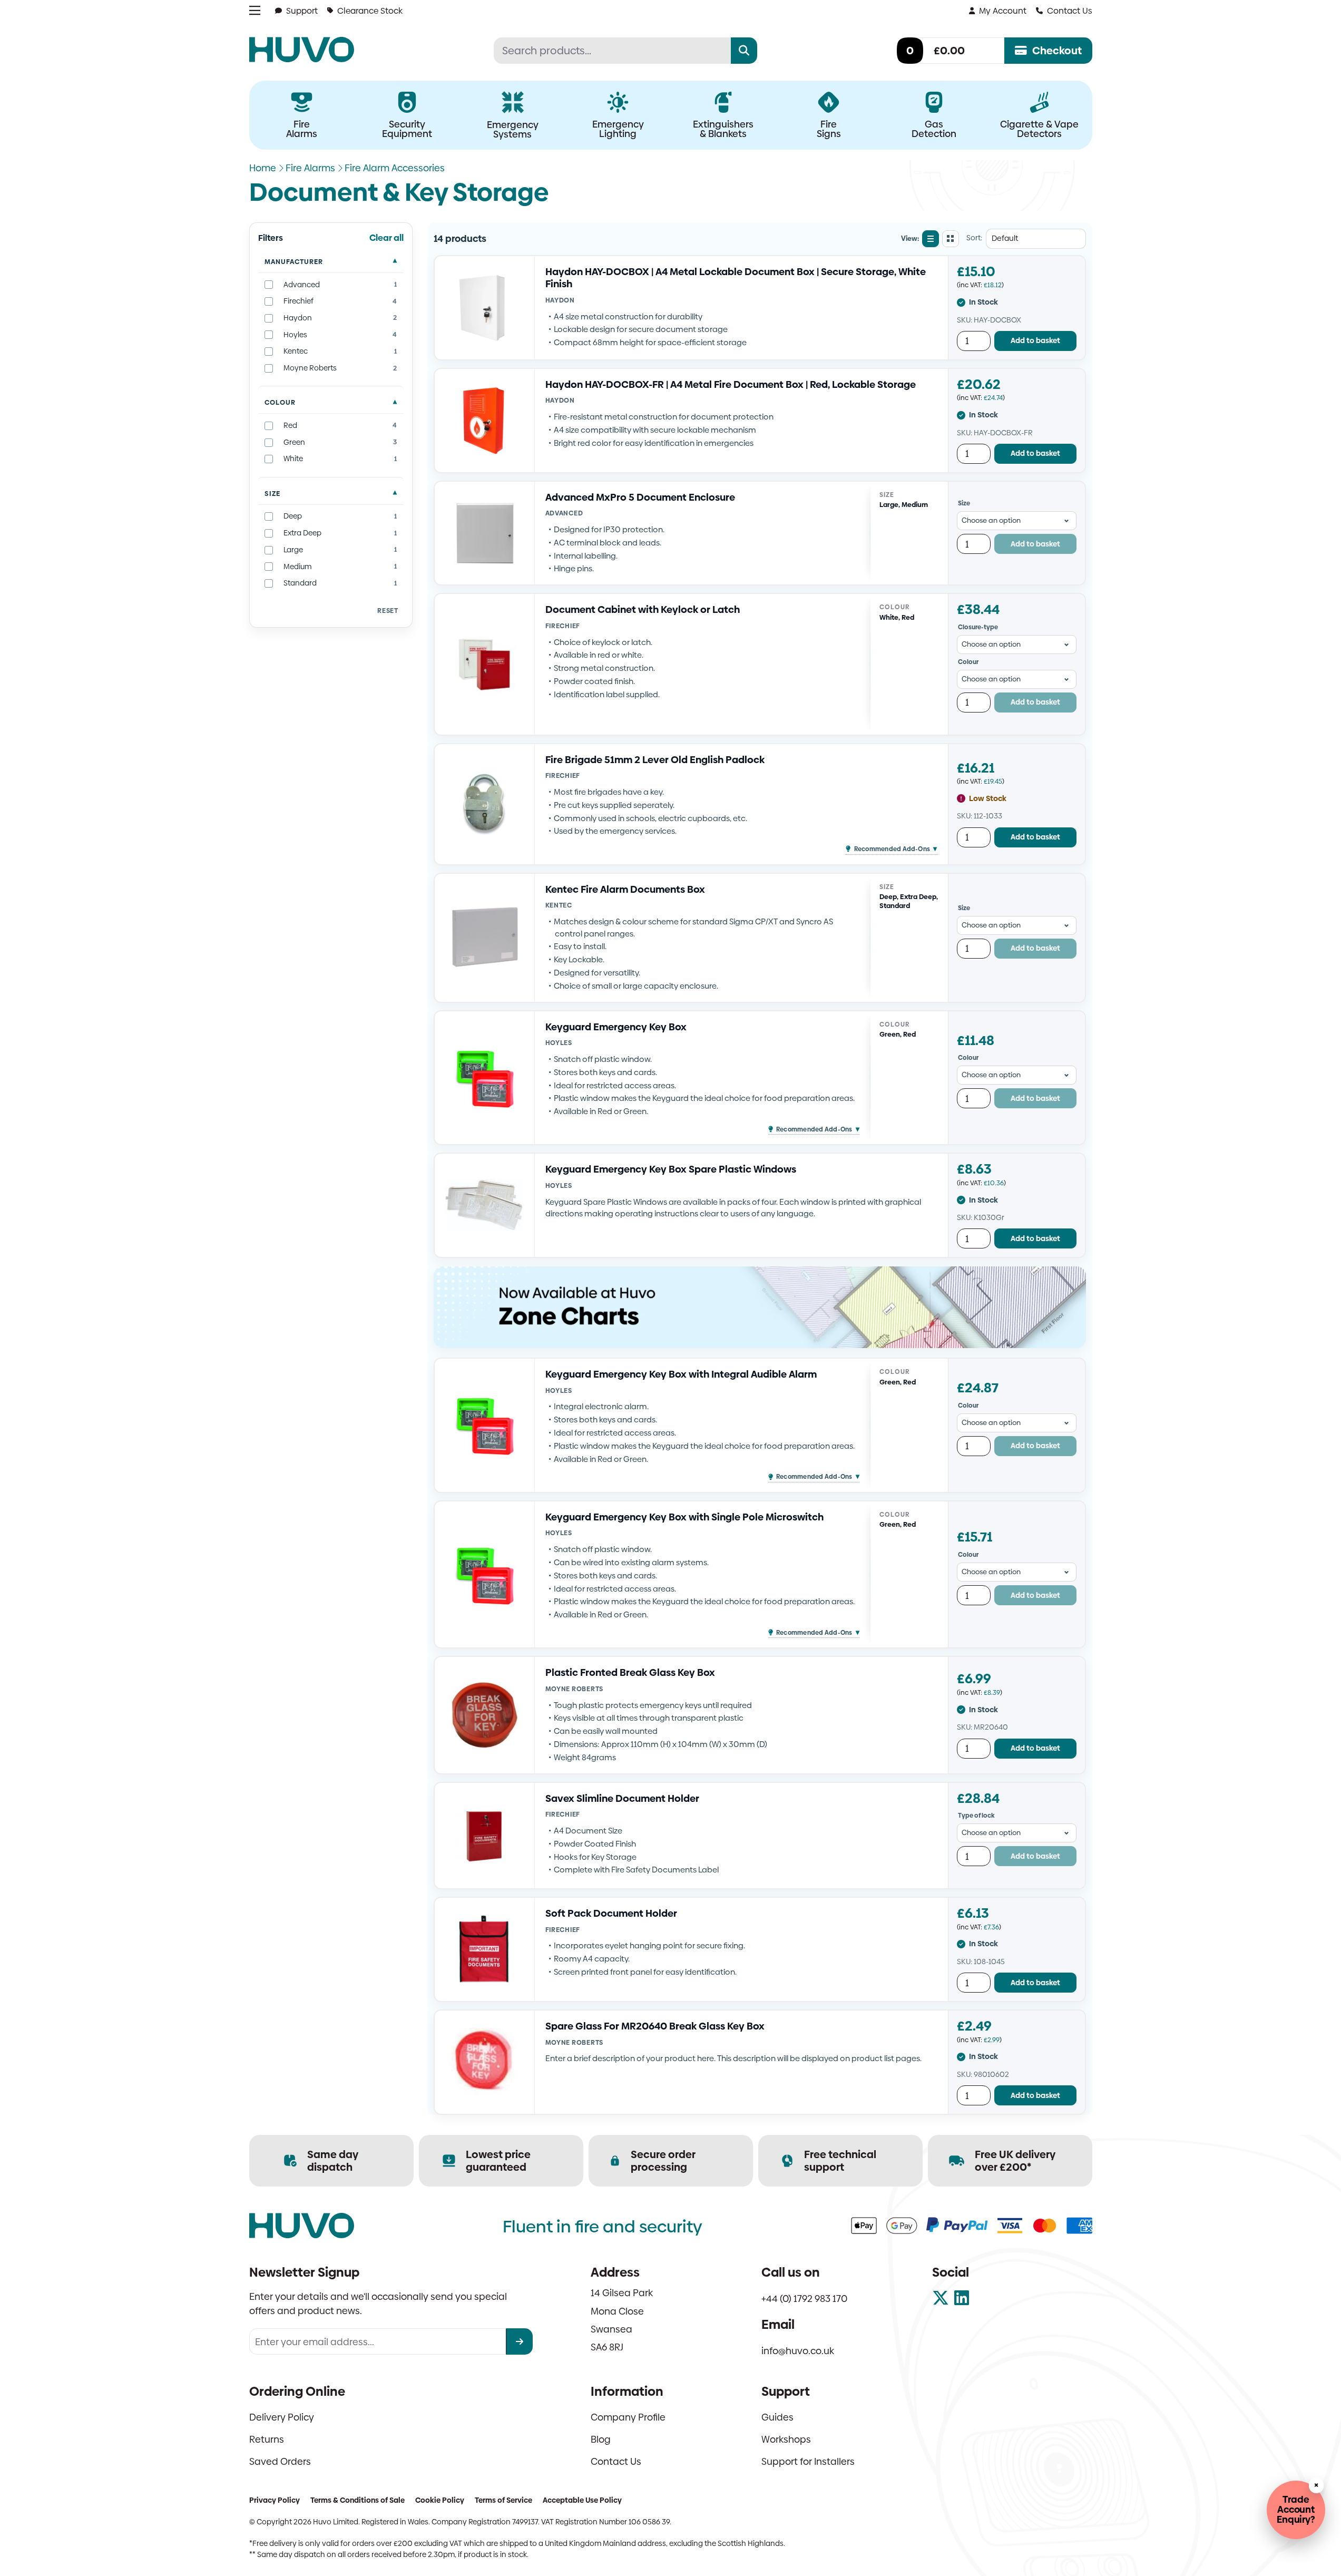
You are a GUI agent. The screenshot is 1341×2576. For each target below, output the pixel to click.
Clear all (386, 238)
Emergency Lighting (618, 129)
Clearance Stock (370, 11)
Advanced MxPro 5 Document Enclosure (640, 497)
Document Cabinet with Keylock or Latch (643, 609)
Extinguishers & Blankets (723, 129)
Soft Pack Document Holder (611, 1913)
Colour (280, 402)
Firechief (563, 626)
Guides (777, 2417)
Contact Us (1070, 11)
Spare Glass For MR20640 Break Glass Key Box (655, 2026)
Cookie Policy (440, 2500)
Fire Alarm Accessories (395, 168)
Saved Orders (280, 2461)
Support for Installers (808, 2461)
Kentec (559, 905)
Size (272, 494)
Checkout (1057, 51)
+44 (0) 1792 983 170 (804, 2299)
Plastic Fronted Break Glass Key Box (630, 1672)
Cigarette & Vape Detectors (1039, 129)
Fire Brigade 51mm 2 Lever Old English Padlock (655, 760)
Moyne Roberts (575, 1689)
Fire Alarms (302, 129)
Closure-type (978, 627)
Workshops (786, 2439)
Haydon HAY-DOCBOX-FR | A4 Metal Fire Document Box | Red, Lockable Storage (731, 384)
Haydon (560, 300)
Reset (388, 611)
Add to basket (1035, 340)
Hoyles (559, 1043)
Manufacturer (294, 262)
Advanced (564, 513)
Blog (601, 2439)
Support (302, 11)
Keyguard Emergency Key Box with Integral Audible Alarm (681, 1374)
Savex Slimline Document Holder (622, 1798)
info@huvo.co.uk (798, 2351)
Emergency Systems (513, 129)
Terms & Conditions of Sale (358, 2500)
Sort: (974, 238)
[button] (891, 846)
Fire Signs (829, 129)
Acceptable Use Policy (582, 2500)
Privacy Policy (275, 2500)
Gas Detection (934, 129)
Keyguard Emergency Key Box (616, 1027)
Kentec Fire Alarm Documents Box (625, 889)
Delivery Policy (282, 2417)
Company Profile (628, 2417)
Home (263, 168)
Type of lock (976, 1816)
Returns (267, 2439)
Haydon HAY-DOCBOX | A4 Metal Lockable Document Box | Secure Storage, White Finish (736, 278)
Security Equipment (407, 129)
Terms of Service (503, 2500)
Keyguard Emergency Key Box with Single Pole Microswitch (684, 1517)
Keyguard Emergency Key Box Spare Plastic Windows (671, 1169)
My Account (1003, 11)
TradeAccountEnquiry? (1296, 2509)
